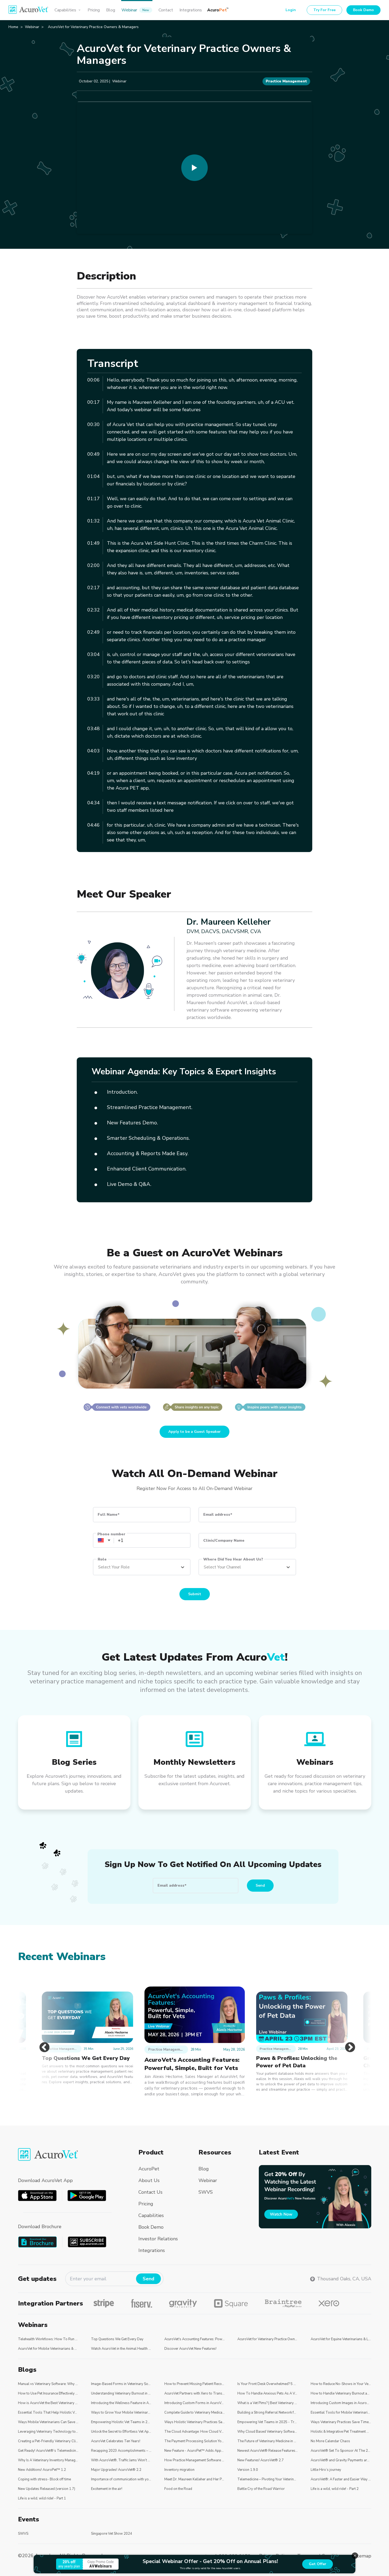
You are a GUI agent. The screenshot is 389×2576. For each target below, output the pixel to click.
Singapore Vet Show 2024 (112, 2534)
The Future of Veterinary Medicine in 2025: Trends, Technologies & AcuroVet (268, 2441)
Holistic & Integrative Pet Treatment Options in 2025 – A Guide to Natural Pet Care (341, 2432)
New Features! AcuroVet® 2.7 (261, 2460)
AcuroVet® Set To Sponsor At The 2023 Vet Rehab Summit (341, 2451)
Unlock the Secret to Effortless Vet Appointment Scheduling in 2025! (121, 2432)
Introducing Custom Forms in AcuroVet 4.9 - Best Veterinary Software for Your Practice (195, 2403)
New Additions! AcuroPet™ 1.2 (42, 2470)
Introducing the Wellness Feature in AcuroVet (121, 2403)
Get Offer (318, 2564)
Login (291, 10)
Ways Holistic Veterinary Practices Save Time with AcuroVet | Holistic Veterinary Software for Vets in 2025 (195, 2422)
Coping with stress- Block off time (44, 2479)
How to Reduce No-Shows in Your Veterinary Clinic (341, 2384)
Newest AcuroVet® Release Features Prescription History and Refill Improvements (268, 2451)
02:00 (94, 565)
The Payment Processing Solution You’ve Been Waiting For (195, 2441)
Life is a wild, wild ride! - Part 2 (335, 2489)
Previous (42, 2042)
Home (13, 27)
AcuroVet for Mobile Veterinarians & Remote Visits (48, 2349)
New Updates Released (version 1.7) (47, 2489)
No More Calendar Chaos (330, 2441)
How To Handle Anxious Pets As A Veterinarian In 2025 (268, 2393)
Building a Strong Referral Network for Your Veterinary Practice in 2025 (268, 2413)
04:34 (94, 803)
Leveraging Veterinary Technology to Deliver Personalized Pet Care (48, 2432)
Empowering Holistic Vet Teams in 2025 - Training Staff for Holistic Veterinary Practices (121, 2422)
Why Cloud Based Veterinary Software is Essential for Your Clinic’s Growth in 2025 (268, 2432)
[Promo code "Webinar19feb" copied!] (315, 2197)
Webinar (32, 27)
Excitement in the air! (107, 2489)
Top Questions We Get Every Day (117, 2339)
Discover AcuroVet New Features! (190, 2349)
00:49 (94, 454)
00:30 (94, 424)
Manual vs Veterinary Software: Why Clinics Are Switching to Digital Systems (48, 2384)
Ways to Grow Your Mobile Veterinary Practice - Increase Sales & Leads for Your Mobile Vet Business (121, 2413)
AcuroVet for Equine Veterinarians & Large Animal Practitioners (341, 2339)
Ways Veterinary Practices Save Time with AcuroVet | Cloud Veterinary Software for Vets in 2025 (341, 2422)
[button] (100, 1540)
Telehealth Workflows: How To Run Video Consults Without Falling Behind (48, 2339)
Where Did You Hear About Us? (233, 1559)
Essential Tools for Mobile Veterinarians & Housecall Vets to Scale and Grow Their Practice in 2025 (341, 2413)
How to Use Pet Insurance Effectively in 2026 (48, 2393)
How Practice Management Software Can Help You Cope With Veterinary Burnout (195, 2460)
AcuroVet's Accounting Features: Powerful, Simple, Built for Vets (195, 2339)
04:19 (94, 773)
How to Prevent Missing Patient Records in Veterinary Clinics (195, 2384)
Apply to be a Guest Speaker (195, 1432)
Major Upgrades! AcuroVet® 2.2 (116, 2470)
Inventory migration (179, 2470)
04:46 (94, 825)
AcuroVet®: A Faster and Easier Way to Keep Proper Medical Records (341, 2479)
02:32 (94, 610)
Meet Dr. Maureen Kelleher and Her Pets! (195, 2479)
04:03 (94, 751)
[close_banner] (355, 2556)
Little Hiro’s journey (326, 2470)
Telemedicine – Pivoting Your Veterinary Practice (268, 2479)
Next (347, 2042)
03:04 (94, 654)
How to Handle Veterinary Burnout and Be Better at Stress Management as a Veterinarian (341, 2393)
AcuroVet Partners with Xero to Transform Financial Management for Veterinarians (195, 2393)
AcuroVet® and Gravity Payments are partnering (341, 2460)
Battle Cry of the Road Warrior (261, 2489)
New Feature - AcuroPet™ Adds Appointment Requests (195, 2451)
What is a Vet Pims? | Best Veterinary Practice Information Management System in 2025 (268, 2403)
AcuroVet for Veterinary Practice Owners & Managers (268, 2339)
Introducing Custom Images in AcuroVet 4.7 (341, 2403)
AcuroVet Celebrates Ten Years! (116, 2441)
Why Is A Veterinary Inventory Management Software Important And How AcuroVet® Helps (48, 2460)
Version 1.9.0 (248, 2470)
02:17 (94, 588)
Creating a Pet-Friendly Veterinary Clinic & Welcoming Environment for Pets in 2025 (48, 2441)
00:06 (94, 380)
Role (102, 1559)
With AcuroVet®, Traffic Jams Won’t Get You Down (121, 2460)
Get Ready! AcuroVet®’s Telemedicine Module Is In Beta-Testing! (48, 2451)
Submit (195, 1594)
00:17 (94, 402)
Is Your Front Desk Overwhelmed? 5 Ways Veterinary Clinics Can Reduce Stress (268, 2384)
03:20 (94, 677)
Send (260, 1885)
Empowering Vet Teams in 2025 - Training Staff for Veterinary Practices (268, 2422)
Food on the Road (178, 2489)
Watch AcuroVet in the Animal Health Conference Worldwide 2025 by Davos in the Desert (121, 2349)
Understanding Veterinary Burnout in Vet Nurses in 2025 (121, 2393)
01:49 (94, 543)
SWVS (23, 2534)
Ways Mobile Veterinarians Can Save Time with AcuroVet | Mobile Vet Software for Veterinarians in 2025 (48, 2422)
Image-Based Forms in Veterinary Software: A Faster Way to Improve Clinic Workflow (121, 2384)
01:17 (94, 499)
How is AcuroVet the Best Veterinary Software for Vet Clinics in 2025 (48, 2403)
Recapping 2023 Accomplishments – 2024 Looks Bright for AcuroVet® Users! (121, 2451)
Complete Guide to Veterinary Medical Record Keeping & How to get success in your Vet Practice (195, 2413)
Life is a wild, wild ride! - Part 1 (42, 2498)
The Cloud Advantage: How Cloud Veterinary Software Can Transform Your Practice (195, 2432)
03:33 (94, 699)
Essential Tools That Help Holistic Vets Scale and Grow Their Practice (48, 2413)
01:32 (94, 521)
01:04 (94, 476)
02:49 (94, 632)
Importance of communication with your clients (121, 2479)
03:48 (94, 729)
